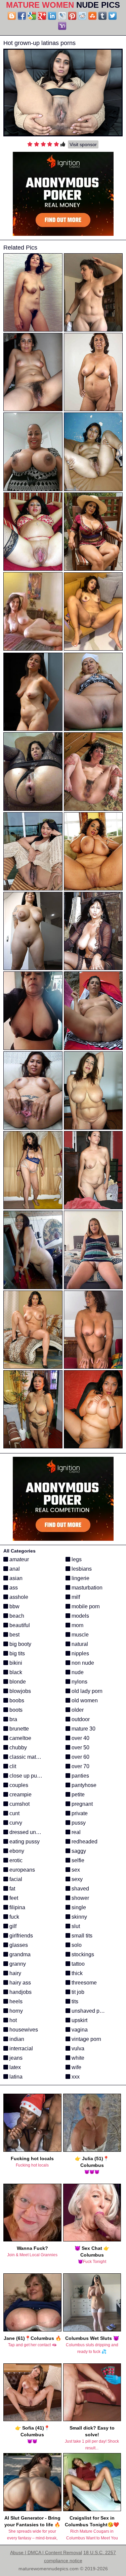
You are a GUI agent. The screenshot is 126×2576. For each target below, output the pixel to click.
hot (12, 2020)
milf (75, 1597)
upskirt (79, 2020)
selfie (77, 1860)
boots (15, 1710)
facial (15, 1879)
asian (15, 1578)
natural (79, 1644)
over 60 (80, 1757)
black (15, 1672)
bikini (15, 1663)
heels (15, 2001)
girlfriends (20, 1936)
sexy (76, 1879)
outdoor (80, 1719)
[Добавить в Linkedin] (52, 16)
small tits (81, 1936)
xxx (75, 2077)
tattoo (77, 1964)
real (75, 1832)
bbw (14, 1606)
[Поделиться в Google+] (42, 16)
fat (12, 1889)
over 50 (80, 1748)
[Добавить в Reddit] (82, 16)
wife (76, 2067)
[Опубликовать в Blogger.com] (12, 16)
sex (75, 1870)
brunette (18, 1729)
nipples (80, 1653)
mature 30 (83, 1729)
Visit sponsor (83, 144)
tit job (77, 1992)
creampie (20, 1795)
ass (13, 1588)
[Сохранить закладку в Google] (32, 16)
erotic (15, 1860)
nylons (79, 1682)
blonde (17, 1682)
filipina (17, 1907)
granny (17, 1964)
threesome (83, 1983)
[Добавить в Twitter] (113, 16)
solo (76, 1945)
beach (16, 1616)
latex (14, 2067)
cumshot (19, 1804)
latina (15, 2077)
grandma (19, 1954)
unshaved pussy (90, 2011)
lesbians (81, 1569)
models (80, 1616)
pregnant (81, 1804)
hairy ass (19, 1983)
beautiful (19, 1625)
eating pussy (24, 1842)
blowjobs (19, 1691)
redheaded (84, 1842)
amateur (18, 1559)
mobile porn (85, 1606)
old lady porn (86, 1691)
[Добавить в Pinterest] (72, 16)
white (77, 2058)
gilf (12, 1926)
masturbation (86, 1588)
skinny (79, 1917)
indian (16, 2039)
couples (18, 1785)
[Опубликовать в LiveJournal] (62, 16)
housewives (23, 2030)
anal (14, 1569)
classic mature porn (32, 1757)
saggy (78, 1851)
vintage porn (86, 2039)
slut (75, 1926)
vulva (77, 2048)
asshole (18, 1597)
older (77, 1710)
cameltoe (20, 1738)
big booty (20, 1644)
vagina (79, 2030)
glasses (18, 1945)
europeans (22, 1870)
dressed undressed (32, 1832)
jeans (15, 2058)
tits (74, 2001)
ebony (16, 1851)
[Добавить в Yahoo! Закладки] (62, 26)
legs (76, 1559)
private (79, 1813)
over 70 (80, 1766)
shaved (80, 1889)
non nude (82, 1663)
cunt (14, 1813)
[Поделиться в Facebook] (22, 16)
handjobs (20, 1992)
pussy (78, 1823)
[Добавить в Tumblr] (102, 16)
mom (77, 1625)
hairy (15, 1973)
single (78, 1907)
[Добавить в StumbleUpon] (92, 16)
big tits (16, 1653)
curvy (15, 1823)
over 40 (80, 1738)
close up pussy (27, 1776)
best (14, 1635)
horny (15, 2011)
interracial (20, 2048)
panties (80, 1776)
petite (77, 1795)
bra (13, 1719)
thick (76, 1973)
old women (84, 1700)
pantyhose (83, 1785)
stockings (82, 1954)
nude (77, 1672)
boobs (16, 1700)
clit (12, 1766)
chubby (17, 1748)
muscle (79, 1635)
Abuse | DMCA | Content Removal (46, 2552)
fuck (14, 1917)
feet (13, 1898)
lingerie (80, 1578)
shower (80, 1898)
